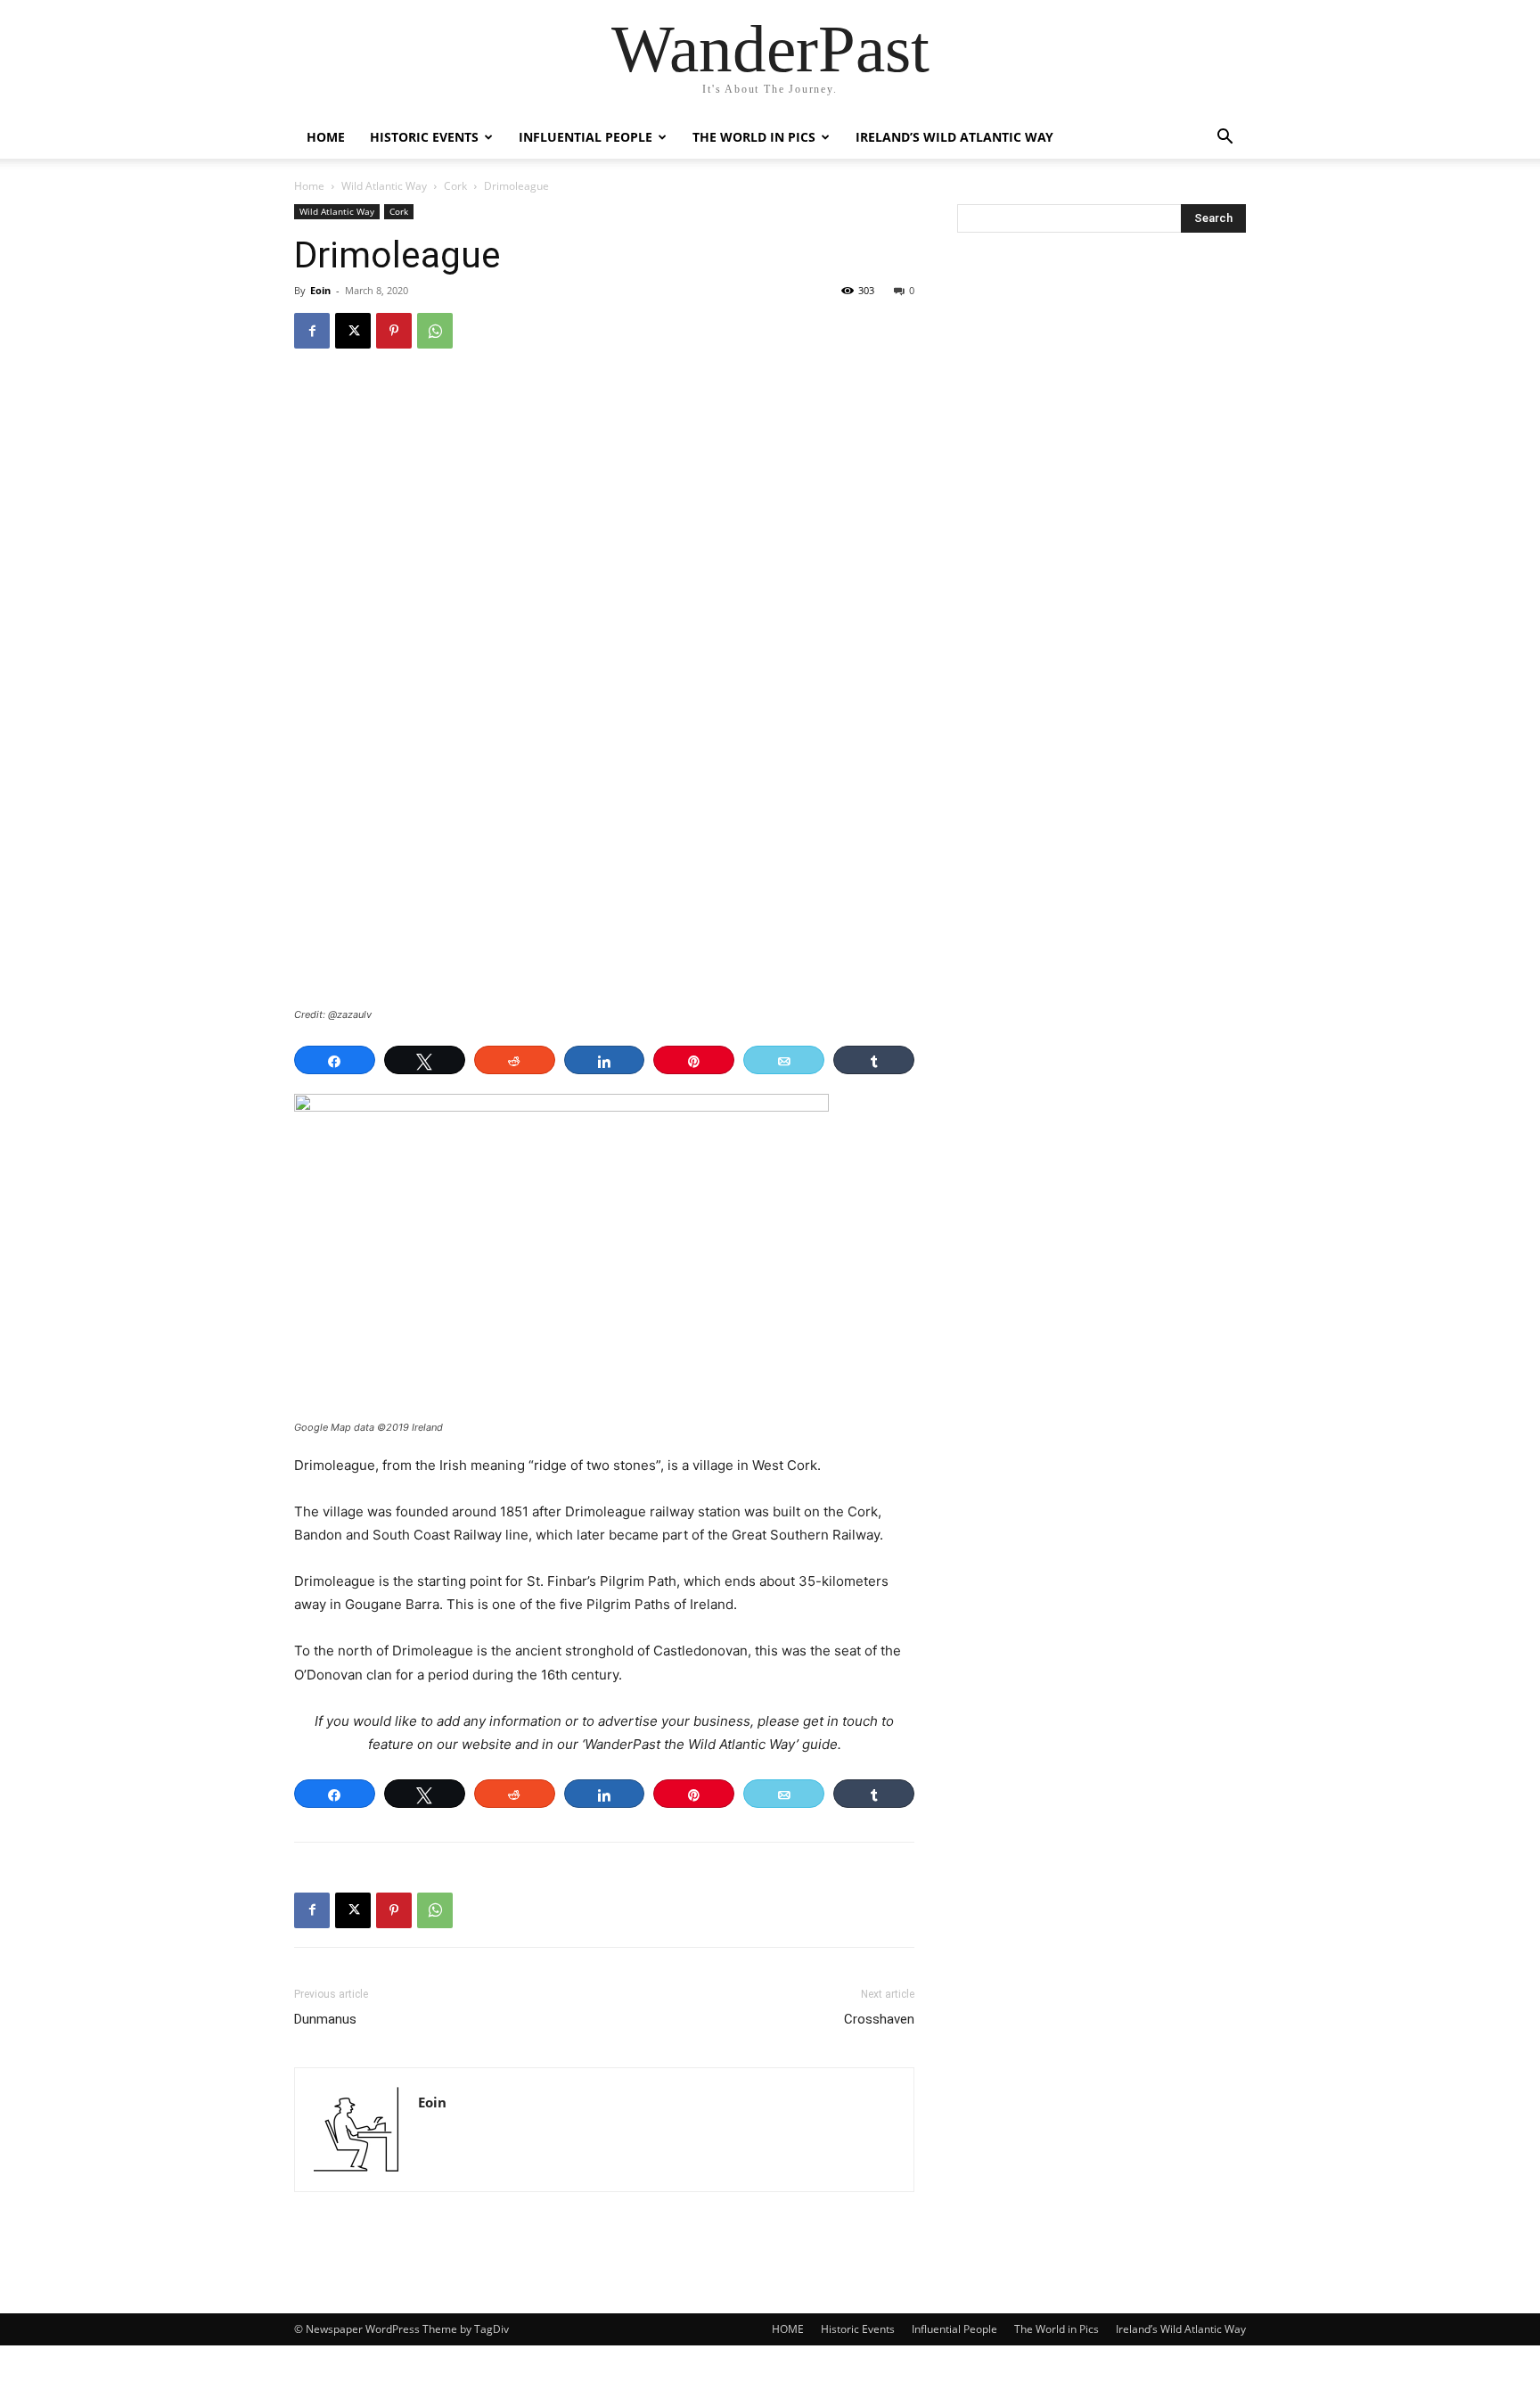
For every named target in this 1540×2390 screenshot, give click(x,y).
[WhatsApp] (435, 331)
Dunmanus (325, 2019)
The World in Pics (754, 137)
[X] (353, 331)
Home (309, 186)
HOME (326, 137)
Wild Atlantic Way (384, 186)
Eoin (320, 290)
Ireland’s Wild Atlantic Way (954, 137)
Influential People (586, 137)
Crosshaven (879, 2019)
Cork (455, 186)
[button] (1225, 139)
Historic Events (424, 137)
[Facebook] (312, 331)
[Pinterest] (394, 331)
